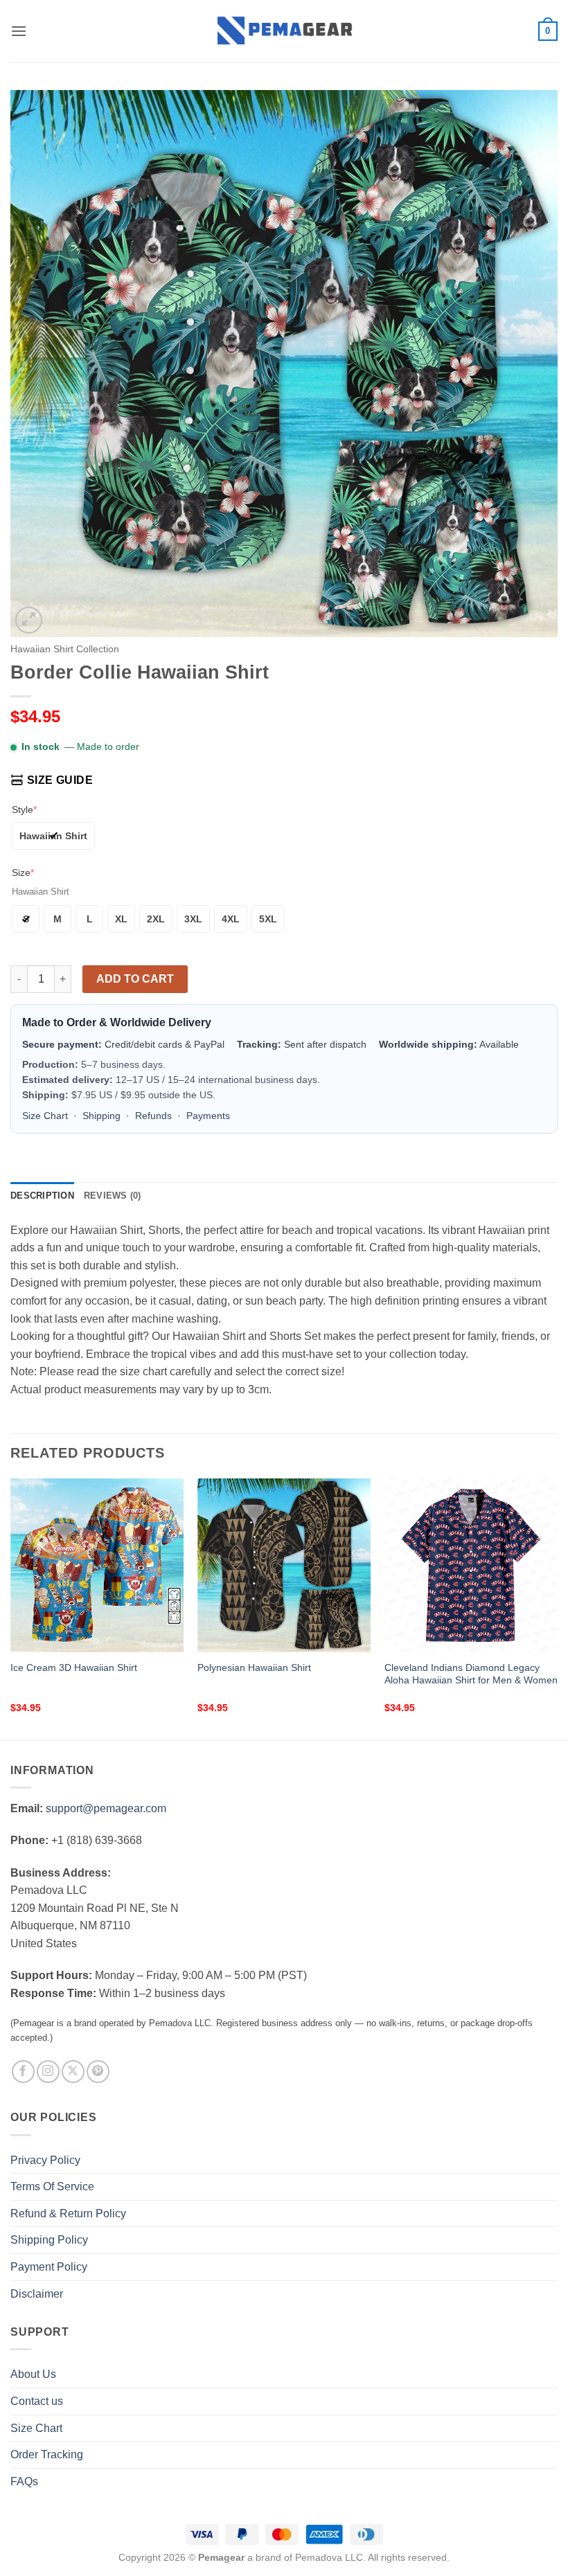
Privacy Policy (45, 2160)
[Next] (557, 1608)
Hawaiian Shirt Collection (65, 649)
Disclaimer (37, 2294)
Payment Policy (49, 2267)
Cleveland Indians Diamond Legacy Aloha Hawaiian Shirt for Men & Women (471, 1674)
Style (24, 810)
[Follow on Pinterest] (98, 2072)
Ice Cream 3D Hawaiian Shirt (74, 1667)
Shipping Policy (49, 2240)
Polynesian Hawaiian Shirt (254, 1667)
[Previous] (11, 1608)
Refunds (153, 1116)
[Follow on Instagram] (48, 2072)
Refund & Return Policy (68, 2213)
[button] (19, 31)
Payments (208, 1116)
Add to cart (135, 979)
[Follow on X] (73, 2072)
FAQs (24, 2481)
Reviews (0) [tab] (113, 1196)
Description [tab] (42, 1196)
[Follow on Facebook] (23, 2072)
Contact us (37, 2401)
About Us (33, 2374)
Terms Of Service (52, 2186)
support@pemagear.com (106, 1808)
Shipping (101, 1116)
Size (23, 873)
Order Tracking (47, 2454)
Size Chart (45, 1116)
